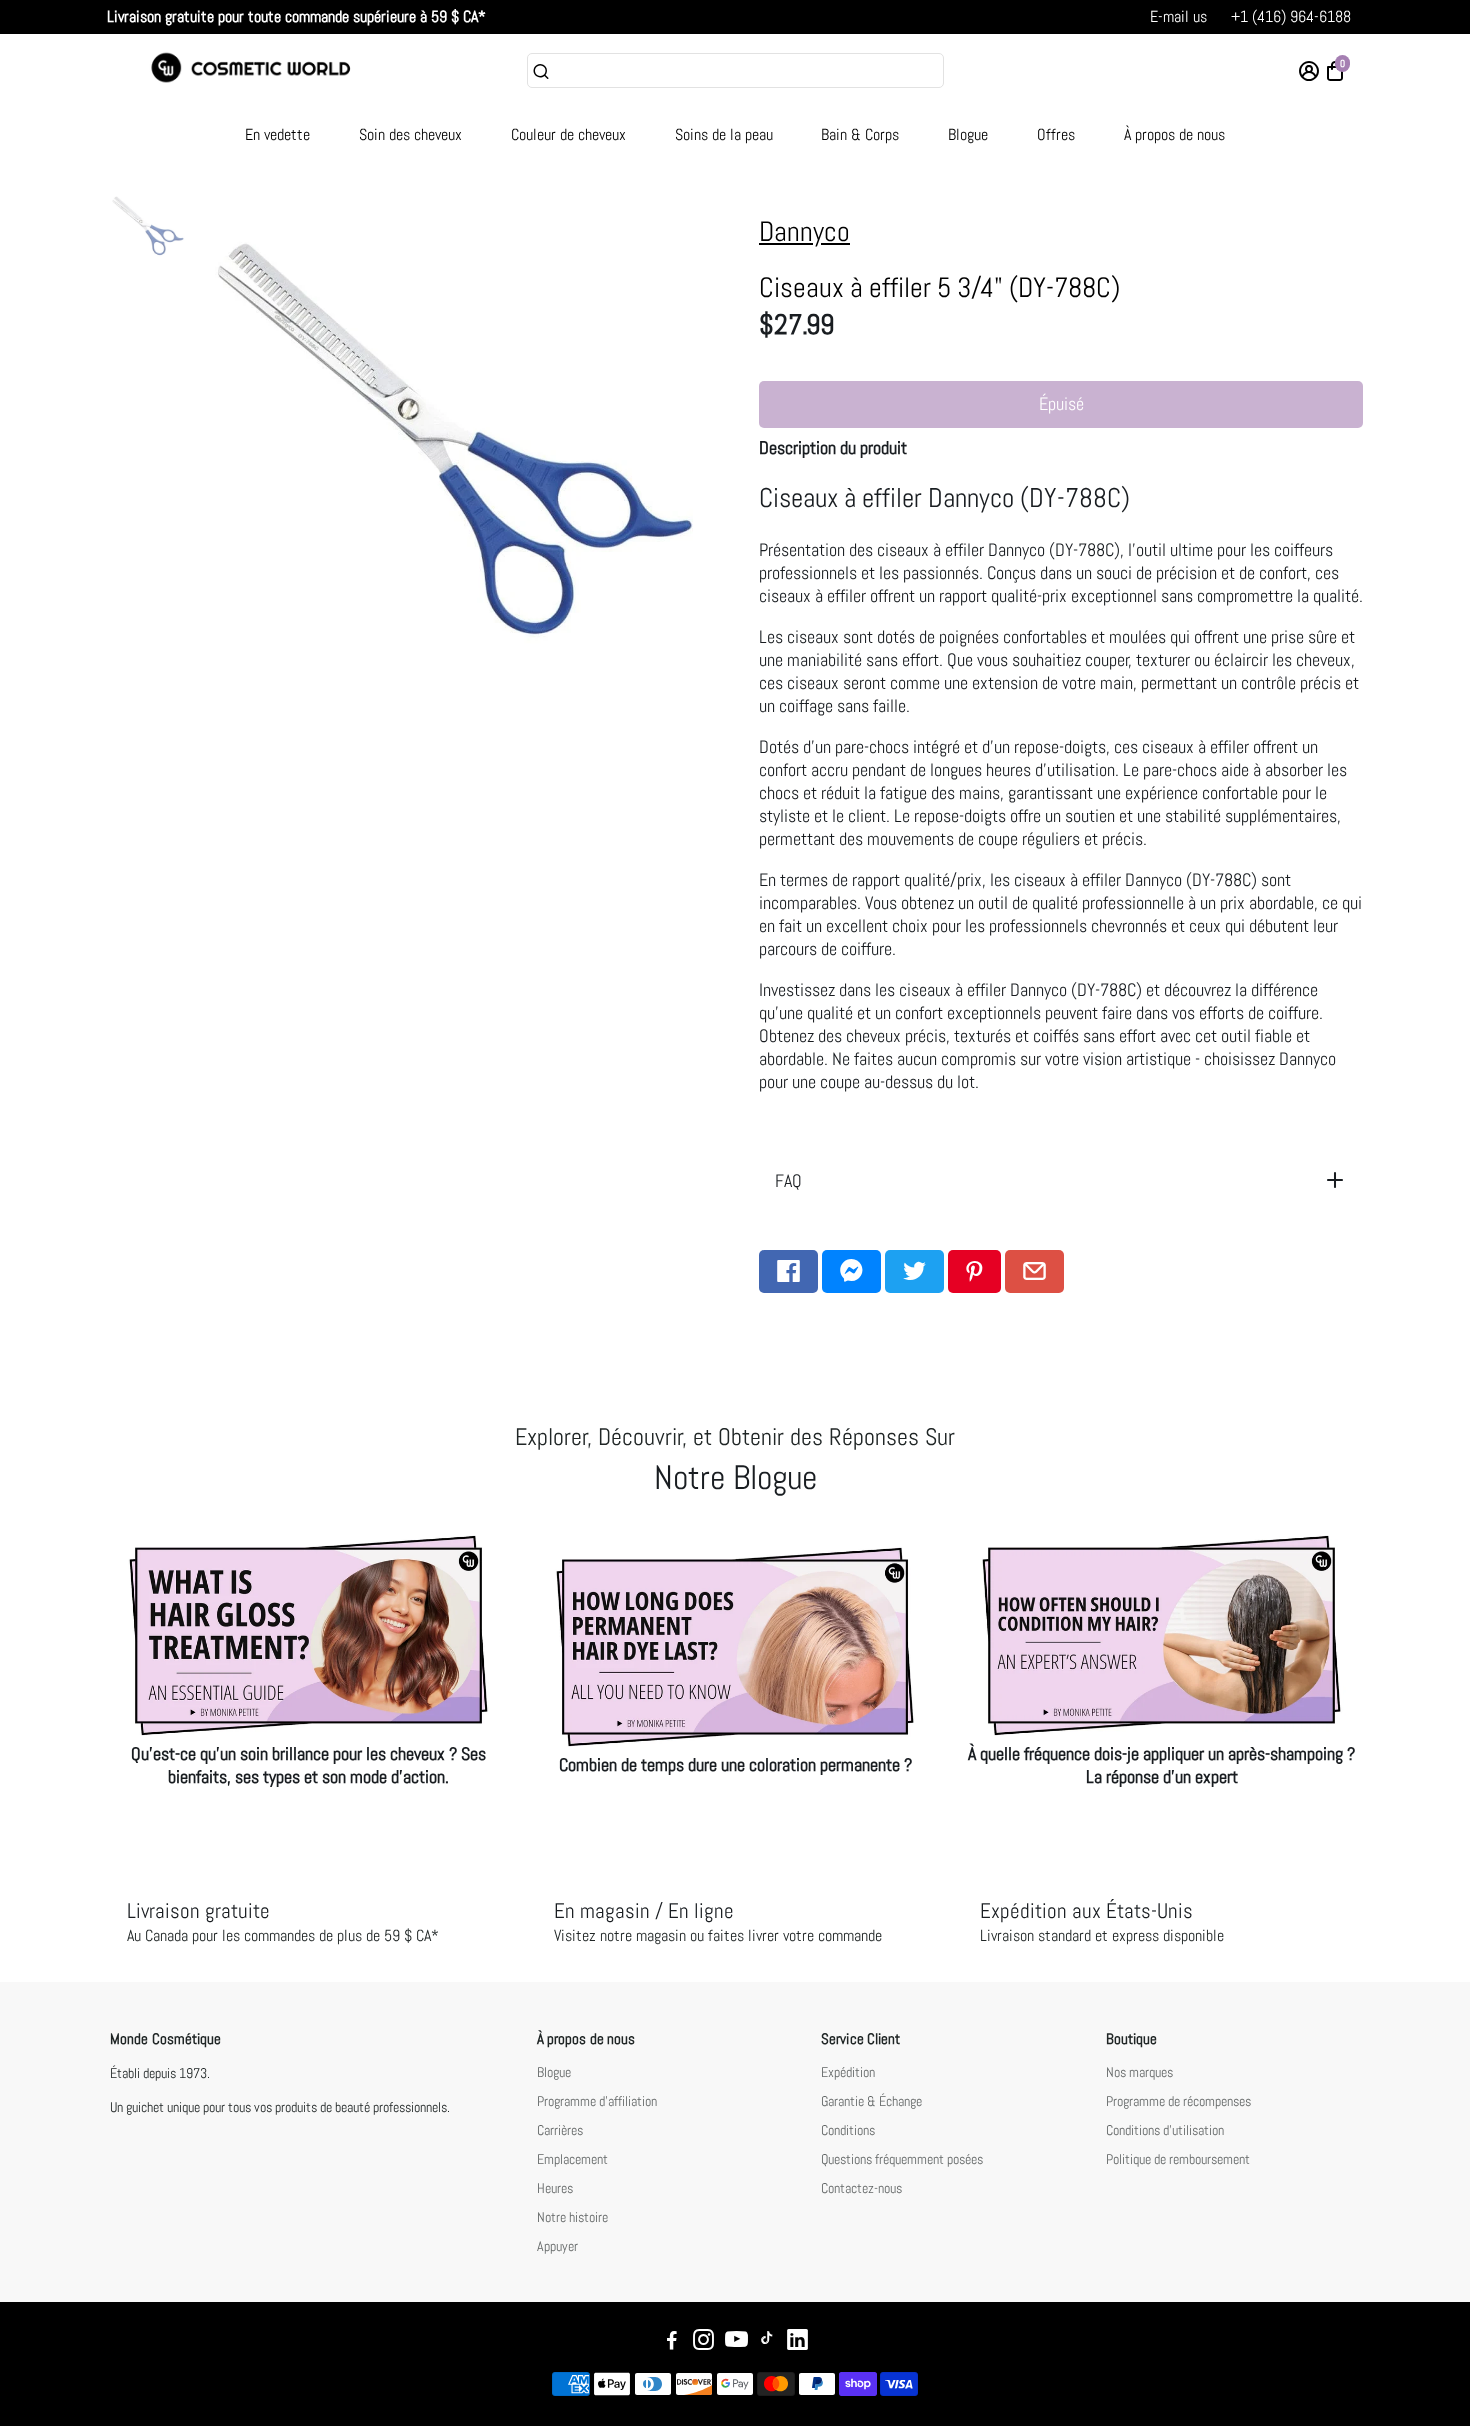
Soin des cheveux (410, 134)
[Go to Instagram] (703, 2342)
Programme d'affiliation (597, 2101)
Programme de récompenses (1178, 2101)
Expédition (848, 2072)
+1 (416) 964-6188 (1291, 16)
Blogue (968, 134)
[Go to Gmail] (1034, 1271)
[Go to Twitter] (914, 1271)
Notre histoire (572, 2217)
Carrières (560, 2130)
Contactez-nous (861, 2188)
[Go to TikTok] (767, 2342)
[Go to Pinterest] (974, 1271)
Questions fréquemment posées (902, 2159)
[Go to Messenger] (851, 1271)
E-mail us (1178, 16)
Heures (555, 2188)
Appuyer (557, 2246)
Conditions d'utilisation (1165, 2130)
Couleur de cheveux (568, 134)
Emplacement (572, 2159)
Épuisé (1061, 403)
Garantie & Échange (871, 2101)
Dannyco (804, 231)
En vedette (277, 134)
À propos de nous (1174, 134)
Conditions (848, 2130)
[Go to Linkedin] (797, 2342)
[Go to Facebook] (788, 1271)
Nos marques (1139, 2072)
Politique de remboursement (1178, 2159)
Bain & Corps (860, 134)
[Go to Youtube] (736, 2342)
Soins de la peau (724, 134)
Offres (1056, 134)
